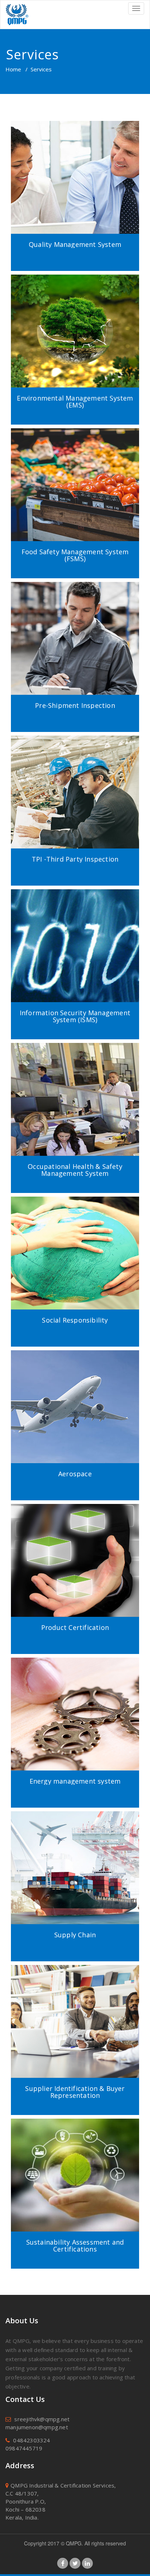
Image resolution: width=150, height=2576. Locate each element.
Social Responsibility (75, 1320)
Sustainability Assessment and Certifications (75, 2246)
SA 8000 (75, 1209)
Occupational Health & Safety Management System (75, 1170)
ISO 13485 (75, 1072)
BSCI (75, 1225)
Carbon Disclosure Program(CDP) (75, 2163)
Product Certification (75, 1628)
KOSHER (75, 489)
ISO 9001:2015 (75, 134)
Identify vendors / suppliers (75, 2010)
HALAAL (75, 505)
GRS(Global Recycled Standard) (75, 2147)
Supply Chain (75, 1935)
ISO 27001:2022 (75, 910)
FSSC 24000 (75, 2187)
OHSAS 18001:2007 (75, 1056)
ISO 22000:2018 (75, 441)
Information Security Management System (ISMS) (75, 1017)
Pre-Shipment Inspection (75, 706)
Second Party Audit (75, 1994)
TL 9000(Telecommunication (75, 198)
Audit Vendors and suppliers (75, 2026)
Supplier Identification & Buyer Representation (75, 2092)
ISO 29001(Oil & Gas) (75, 182)
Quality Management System (75, 245)
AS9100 (75, 1363)
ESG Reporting (75, 2179)
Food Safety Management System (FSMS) (75, 556)
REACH (75, 1257)
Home (13, 69)
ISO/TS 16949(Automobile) (75, 166)
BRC (75, 473)
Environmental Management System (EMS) (75, 402)
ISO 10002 (75, 150)
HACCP (75, 457)
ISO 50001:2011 (75, 1678)
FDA (75, 1088)
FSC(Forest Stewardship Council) (75, 2131)
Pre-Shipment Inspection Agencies (75, 595)
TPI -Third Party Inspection (75, 748)
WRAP (75, 1241)
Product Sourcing (75, 1978)
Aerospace (75, 1474)
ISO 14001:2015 (75, 287)
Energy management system (75, 1781)
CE (75, 1517)
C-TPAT (75, 1832)
